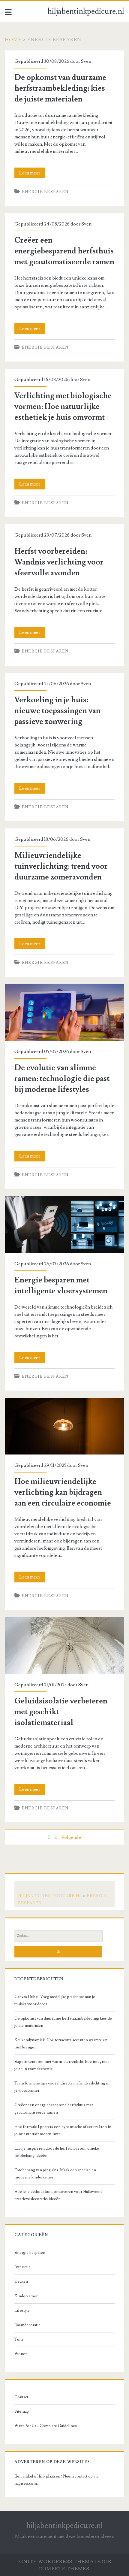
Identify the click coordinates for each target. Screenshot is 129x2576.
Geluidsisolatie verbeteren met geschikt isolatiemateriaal (64, 1646)
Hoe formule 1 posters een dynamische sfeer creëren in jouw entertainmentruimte (63, 2130)
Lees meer (32, 174)
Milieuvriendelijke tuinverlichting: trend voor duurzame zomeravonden (61, 866)
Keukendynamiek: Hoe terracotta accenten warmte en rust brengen (61, 2044)
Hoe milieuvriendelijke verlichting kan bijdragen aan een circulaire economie (64, 1426)
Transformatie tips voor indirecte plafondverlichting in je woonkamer (62, 2087)
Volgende (71, 1837)
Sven (86, 61)
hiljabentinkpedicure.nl (86, 11)
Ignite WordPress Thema (56, 2562)
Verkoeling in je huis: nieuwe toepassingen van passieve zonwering (57, 711)
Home (13, 40)
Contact (21, 2397)
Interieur (22, 2267)
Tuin (19, 2339)
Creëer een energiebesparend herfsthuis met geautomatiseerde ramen (64, 251)
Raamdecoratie (27, 2325)
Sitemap (22, 2411)
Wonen (21, 2354)
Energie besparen (45, 192)
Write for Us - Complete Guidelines (46, 2426)
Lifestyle (22, 2311)
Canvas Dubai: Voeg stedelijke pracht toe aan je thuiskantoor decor (55, 2000)
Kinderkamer (26, 2296)
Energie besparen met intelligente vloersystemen (64, 1225)
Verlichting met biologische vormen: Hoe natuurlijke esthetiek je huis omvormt (63, 407)
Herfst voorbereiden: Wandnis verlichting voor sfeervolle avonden (59, 562)
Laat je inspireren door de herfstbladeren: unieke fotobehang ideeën (57, 2152)
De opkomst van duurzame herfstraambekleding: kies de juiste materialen (60, 88)
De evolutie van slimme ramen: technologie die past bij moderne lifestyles (64, 1012)
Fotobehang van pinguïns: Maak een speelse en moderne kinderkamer (55, 2174)
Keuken (21, 2281)
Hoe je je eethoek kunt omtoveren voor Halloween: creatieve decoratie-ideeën (58, 2195)
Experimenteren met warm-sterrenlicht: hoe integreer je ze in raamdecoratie (62, 2065)
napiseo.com (26, 2484)
